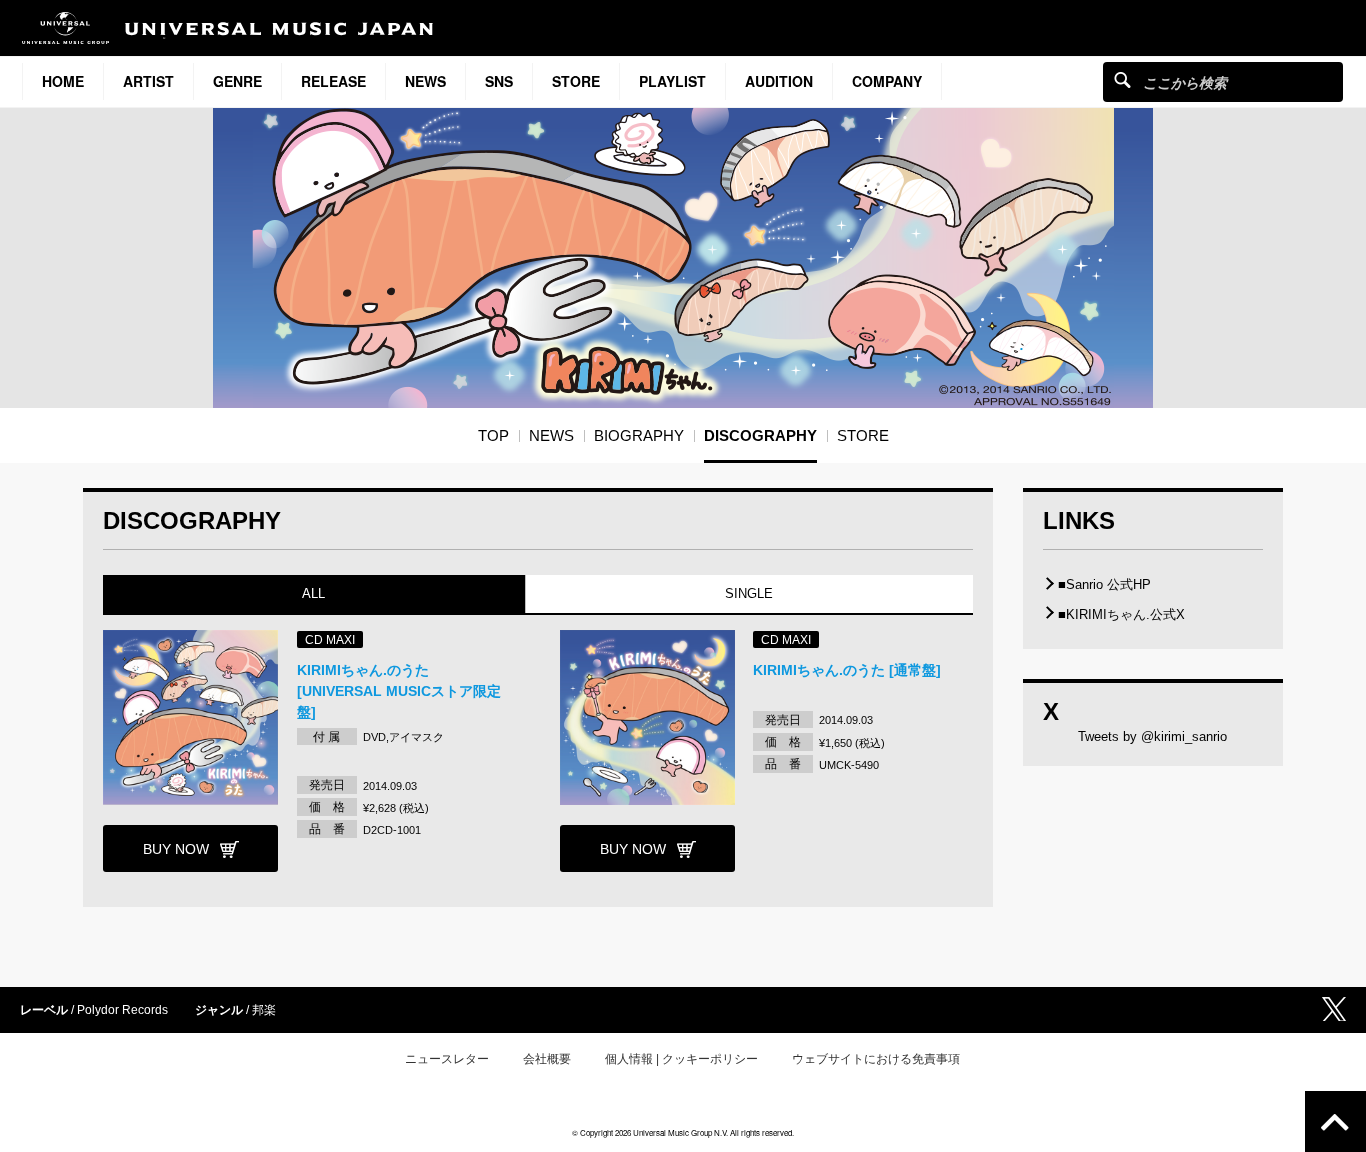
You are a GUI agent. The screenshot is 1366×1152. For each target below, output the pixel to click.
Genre (237, 81)
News (425, 81)
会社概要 (547, 1059)
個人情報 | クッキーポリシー (681, 1059)
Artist (148, 81)
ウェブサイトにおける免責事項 (876, 1059)
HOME (63, 81)
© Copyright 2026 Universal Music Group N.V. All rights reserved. (683, 1132)
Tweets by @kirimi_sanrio (1152, 736)
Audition (779, 81)
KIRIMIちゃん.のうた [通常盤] (847, 670)
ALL (313, 593)
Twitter (1334, 1009)
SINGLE (749, 593)
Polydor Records (122, 1010)
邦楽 (264, 1010)
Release (333, 81)
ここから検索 (1122, 79)
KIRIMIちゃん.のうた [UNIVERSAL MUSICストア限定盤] (399, 691)
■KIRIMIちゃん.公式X (1121, 614)
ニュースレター (447, 1059)
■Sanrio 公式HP (1104, 584)
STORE (576, 81)
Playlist (672, 81)
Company (887, 81)
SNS (499, 81)
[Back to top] (1335, 1121)
